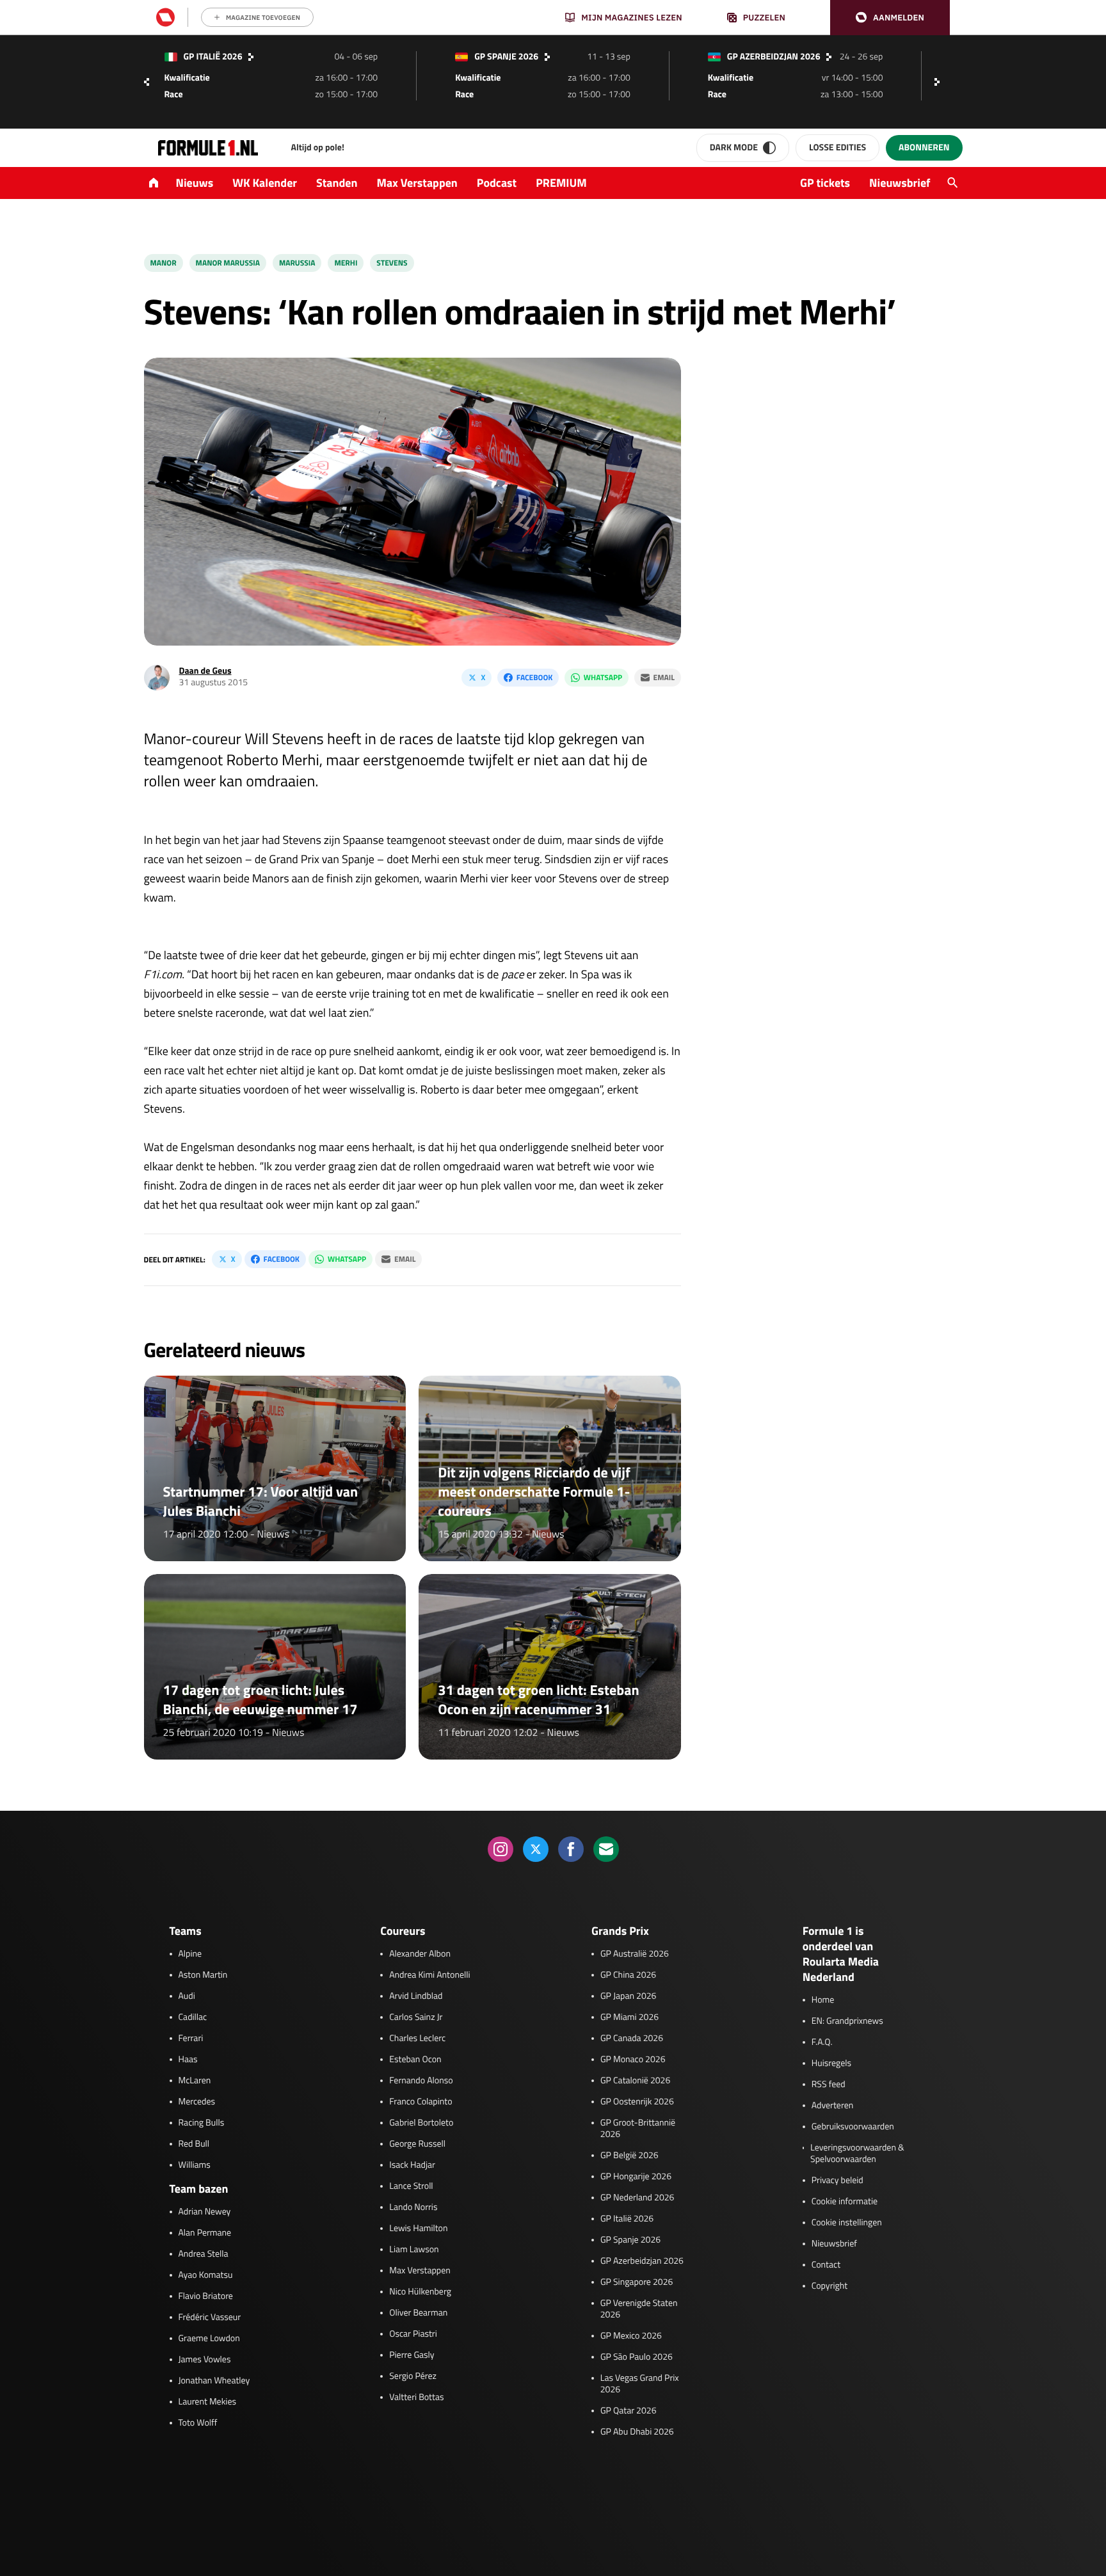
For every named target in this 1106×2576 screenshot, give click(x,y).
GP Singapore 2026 (637, 2282)
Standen (337, 183)
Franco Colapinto (421, 2102)
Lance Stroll (411, 2186)
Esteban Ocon (415, 2060)
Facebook (534, 677)
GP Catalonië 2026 (635, 2081)
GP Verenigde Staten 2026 (639, 2309)
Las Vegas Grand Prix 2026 (640, 2384)
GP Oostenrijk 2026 (637, 2102)
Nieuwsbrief (900, 183)
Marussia (297, 263)
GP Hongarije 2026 (636, 2177)
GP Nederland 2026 (637, 2198)
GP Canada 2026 (632, 2039)
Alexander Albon (420, 1954)
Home (823, 2000)
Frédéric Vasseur (210, 2318)
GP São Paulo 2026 (637, 2357)
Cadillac (193, 2017)
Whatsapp (603, 677)
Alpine (190, 1954)
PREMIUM (561, 183)
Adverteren (832, 2106)
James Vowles (205, 2360)
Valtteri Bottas (416, 2397)
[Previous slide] (147, 82)
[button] (890, 18)
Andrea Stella (204, 2254)
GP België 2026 (629, 2156)
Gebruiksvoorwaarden (853, 2127)
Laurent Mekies (208, 2402)
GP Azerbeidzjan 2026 (642, 2261)
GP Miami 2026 (629, 2017)
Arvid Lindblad (416, 1996)
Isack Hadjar (412, 2165)
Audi (187, 1996)
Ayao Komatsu (206, 2275)
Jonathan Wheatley (214, 2381)
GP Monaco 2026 (633, 2060)
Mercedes (197, 2102)
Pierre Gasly (412, 2355)
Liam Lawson (414, 2250)
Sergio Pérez (413, 2376)
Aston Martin (203, 1975)
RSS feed (829, 2085)
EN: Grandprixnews (847, 2021)
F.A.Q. (822, 2042)
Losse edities (838, 147)
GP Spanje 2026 (630, 2240)
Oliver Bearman (418, 2313)
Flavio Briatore (206, 2296)
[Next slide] (940, 82)
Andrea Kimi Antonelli (429, 1975)
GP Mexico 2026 (631, 2336)
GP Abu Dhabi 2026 (637, 2432)
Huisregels (831, 2063)
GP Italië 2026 (627, 2219)
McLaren (195, 2081)
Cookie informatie (845, 2202)
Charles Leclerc (417, 2039)
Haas (188, 2060)
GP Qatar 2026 (628, 2411)
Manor (164, 263)
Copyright (829, 2286)
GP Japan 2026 (628, 1996)
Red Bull (194, 2144)
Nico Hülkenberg (420, 2292)
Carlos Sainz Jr (416, 2017)
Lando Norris (413, 2207)
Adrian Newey (205, 2212)
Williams (195, 2165)
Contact (826, 2265)
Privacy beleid (838, 2181)
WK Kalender (265, 183)
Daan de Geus (205, 671)
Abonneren (924, 147)
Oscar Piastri (413, 2334)
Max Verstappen (417, 183)
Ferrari (191, 2039)
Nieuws (195, 183)
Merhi (346, 263)
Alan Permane (205, 2233)
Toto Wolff (198, 2423)
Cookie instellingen (847, 2223)
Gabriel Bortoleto (421, 2123)
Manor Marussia (228, 263)
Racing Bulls (202, 2123)
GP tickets (825, 183)
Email (664, 677)
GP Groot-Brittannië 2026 (638, 2129)
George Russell (417, 2144)
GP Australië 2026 (635, 1954)
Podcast (497, 183)
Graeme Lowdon (209, 2339)
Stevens (392, 263)
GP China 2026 (628, 1975)
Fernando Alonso (421, 2081)
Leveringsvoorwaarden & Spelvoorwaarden (857, 2154)
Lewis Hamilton (418, 2229)
